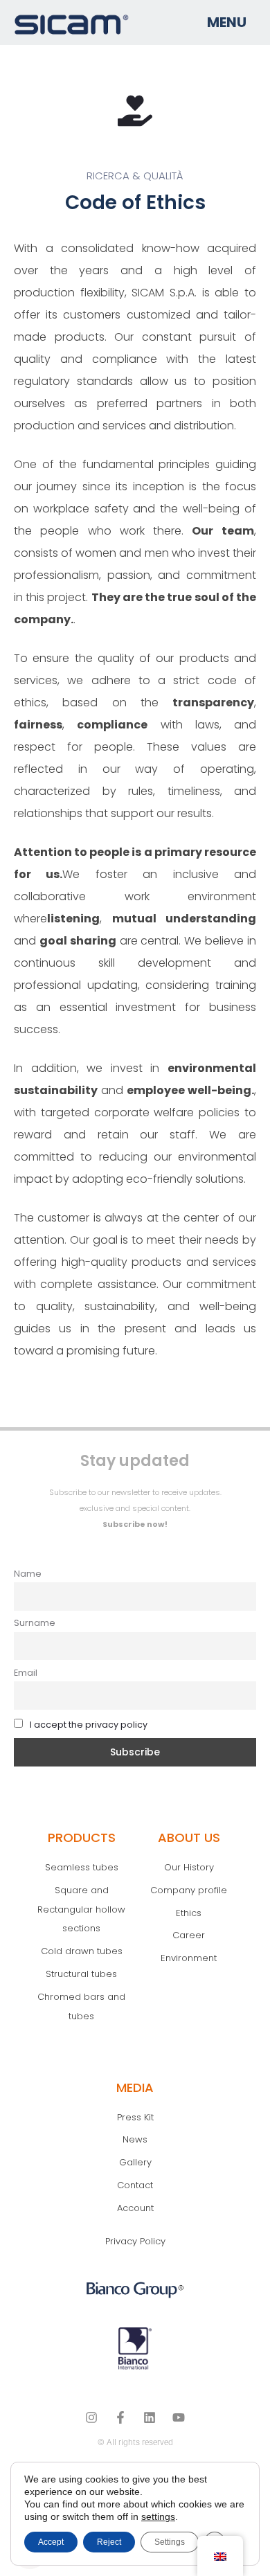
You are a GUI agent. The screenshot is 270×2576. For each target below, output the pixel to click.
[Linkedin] (150, 2417)
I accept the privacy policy (89, 1725)
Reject (109, 2542)
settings (158, 2516)
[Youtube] (179, 2417)
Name (28, 1574)
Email (26, 1673)
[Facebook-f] (120, 2417)
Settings (170, 2542)
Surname (35, 1623)
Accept (51, 2542)
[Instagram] (91, 2417)
